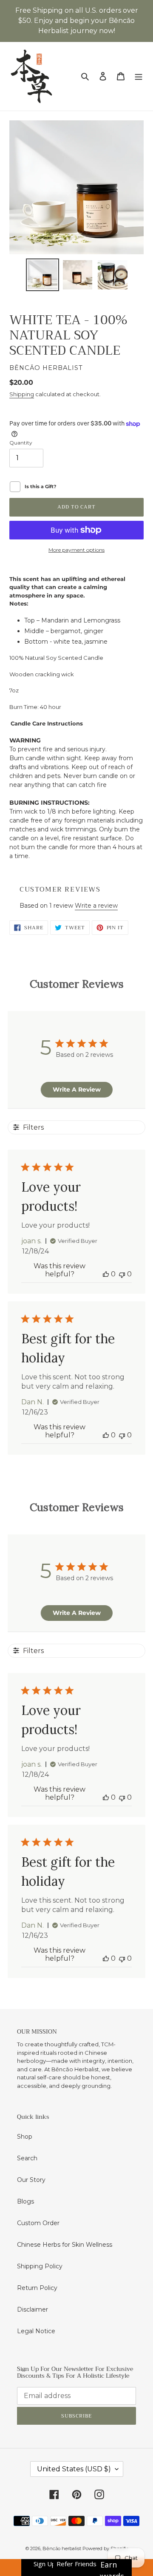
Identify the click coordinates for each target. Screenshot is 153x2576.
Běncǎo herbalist (62, 2548)
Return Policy (37, 2288)
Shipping (22, 394)
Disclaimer (33, 2309)
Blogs (25, 2201)
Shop (25, 2137)
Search (27, 2158)
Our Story (31, 2180)
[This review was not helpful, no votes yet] (122, 1274)
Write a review (96, 906)
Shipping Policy (40, 2266)
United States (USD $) (74, 2469)
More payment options (76, 550)
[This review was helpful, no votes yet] (106, 1274)
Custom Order (38, 2223)
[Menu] (139, 76)
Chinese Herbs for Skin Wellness (65, 2245)
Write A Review (77, 1089)
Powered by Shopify (105, 2548)
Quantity (21, 443)
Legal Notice (36, 2331)
